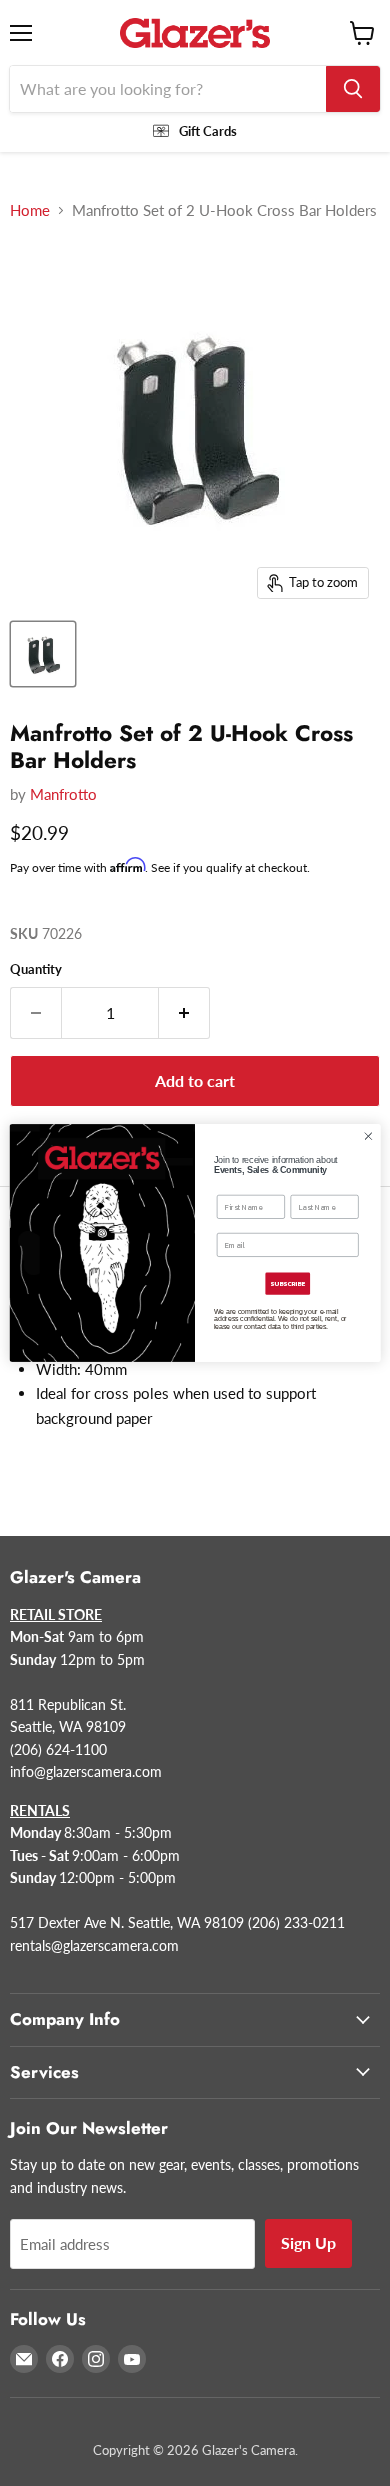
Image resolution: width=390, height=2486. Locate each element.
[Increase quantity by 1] (184, 1013)
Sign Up (308, 2242)
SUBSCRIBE (287, 1283)
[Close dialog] (368, 1136)
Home (30, 210)
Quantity (36, 969)
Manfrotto (63, 794)
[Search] (353, 89)
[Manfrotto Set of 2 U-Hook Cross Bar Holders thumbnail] (43, 654)
